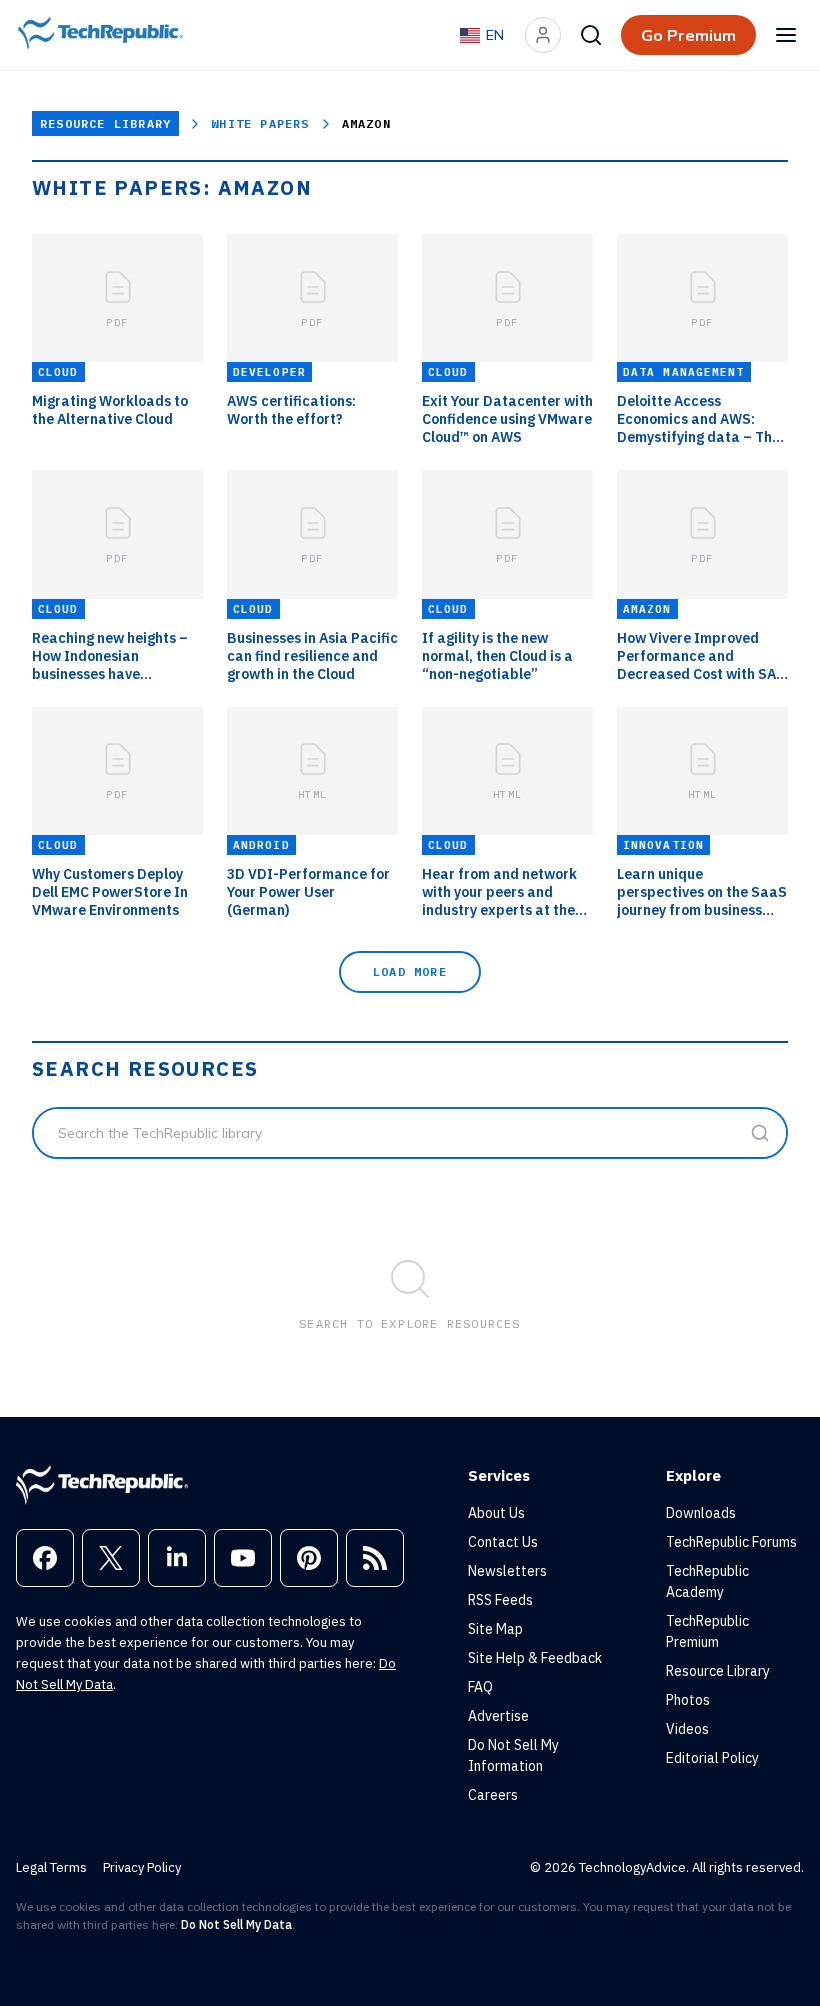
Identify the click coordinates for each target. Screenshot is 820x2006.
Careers (493, 1795)
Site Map (495, 1629)
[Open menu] (786, 35)
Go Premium (688, 35)
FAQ (480, 1687)
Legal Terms (51, 1867)
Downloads (701, 1513)
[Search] (591, 35)
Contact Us (503, 1542)
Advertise (498, 1716)
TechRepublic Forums (731, 1542)
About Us (496, 1513)
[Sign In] (543, 35)
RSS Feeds (500, 1600)
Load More (410, 971)
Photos (688, 1700)
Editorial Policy (712, 1758)
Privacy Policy (142, 1867)
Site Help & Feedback (535, 1658)
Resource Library (105, 123)
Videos (687, 1729)
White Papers (260, 123)
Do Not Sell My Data (236, 1924)
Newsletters (507, 1571)
